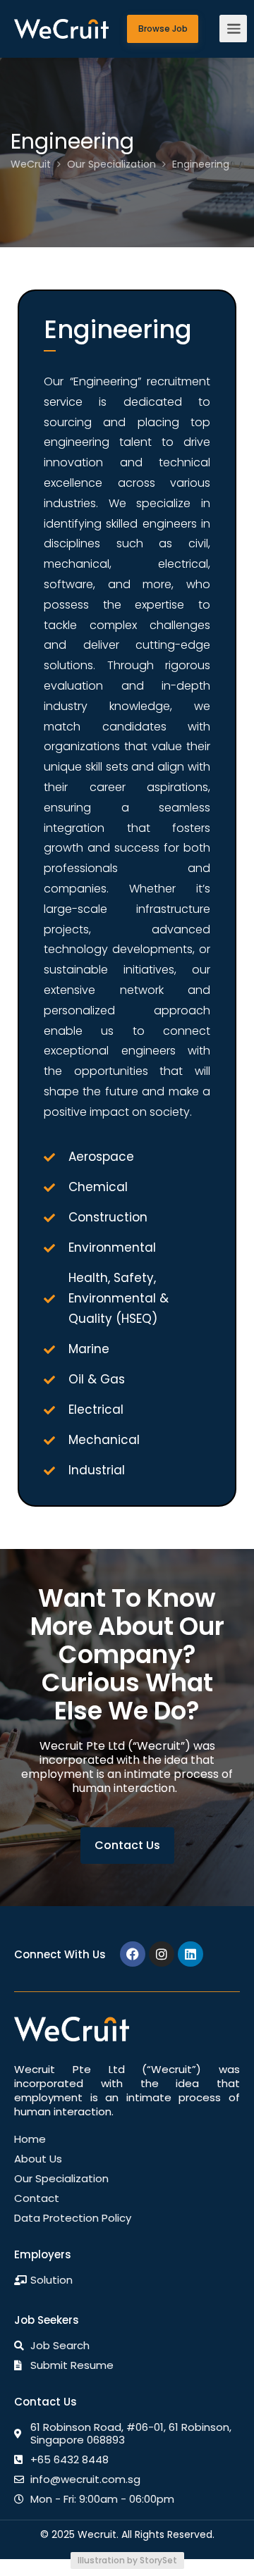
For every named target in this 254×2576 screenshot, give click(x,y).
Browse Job (163, 29)
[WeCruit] (61, 16)
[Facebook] (133, 1954)
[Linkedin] (190, 1954)
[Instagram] (162, 1954)
